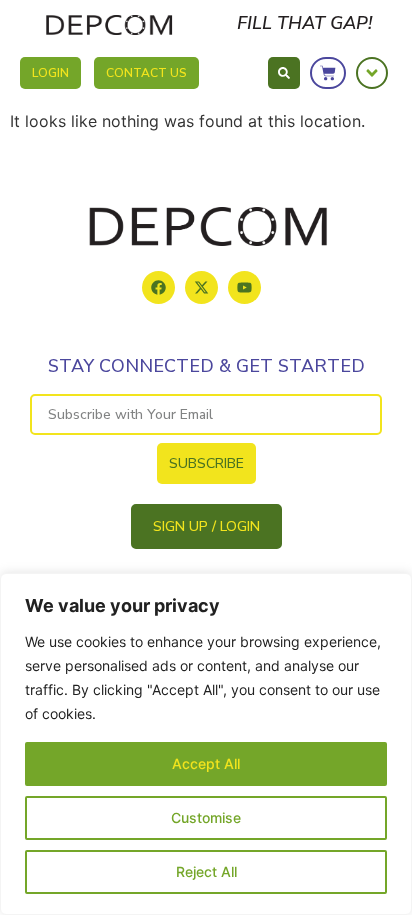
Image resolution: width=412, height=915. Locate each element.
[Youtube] (244, 287)
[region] (206, 744)
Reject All (206, 871)
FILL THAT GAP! (304, 23)
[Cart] (328, 73)
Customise (206, 817)
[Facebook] (158, 287)
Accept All (206, 763)
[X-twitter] (201, 287)
